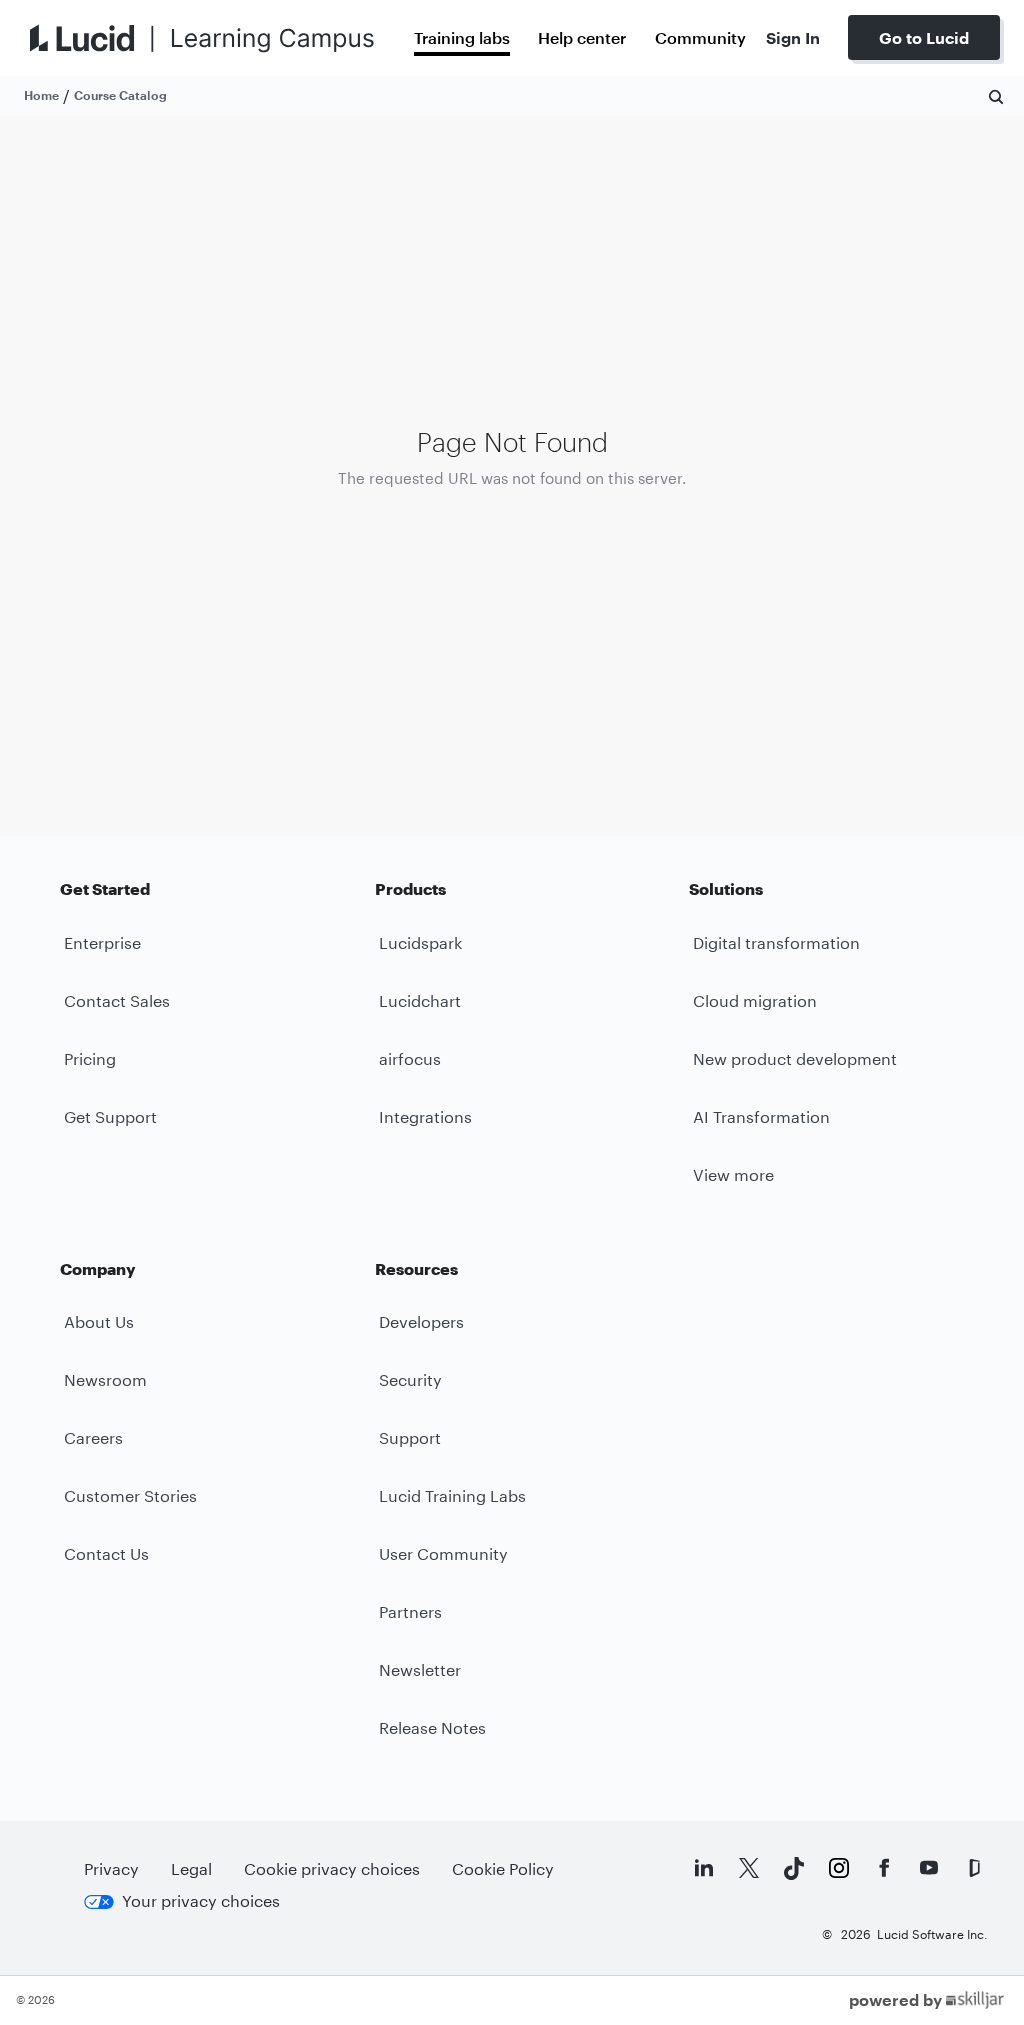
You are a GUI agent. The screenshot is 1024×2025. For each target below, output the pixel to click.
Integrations (425, 1116)
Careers (93, 1437)
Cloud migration (755, 1000)
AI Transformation (761, 1116)
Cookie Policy (503, 1868)
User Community (443, 1553)
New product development (795, 1058)
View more (733, 1174)
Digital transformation (776, 942)
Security (410, 1379)
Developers (421, 1321)
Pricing (90, 1058)
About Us (99, 1321)
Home (41, 95)
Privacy (111, 1868)
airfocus (410, 1058)
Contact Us (106, 1553)
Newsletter (420, 1669)
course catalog (120, 95)
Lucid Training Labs (452, 1495)
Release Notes (432, 1727)
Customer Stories (130, 1495)
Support (410, 1437)
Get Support (110, 1116)
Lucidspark (420, 942)
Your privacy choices (201, 1900)
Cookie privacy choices (332, 1868)
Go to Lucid (924, 37)
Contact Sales (117, 1000)
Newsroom (105, 1379)
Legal (191, 1868)
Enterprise (102, 942)
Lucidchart (420, 1000)
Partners (410, 1611)
